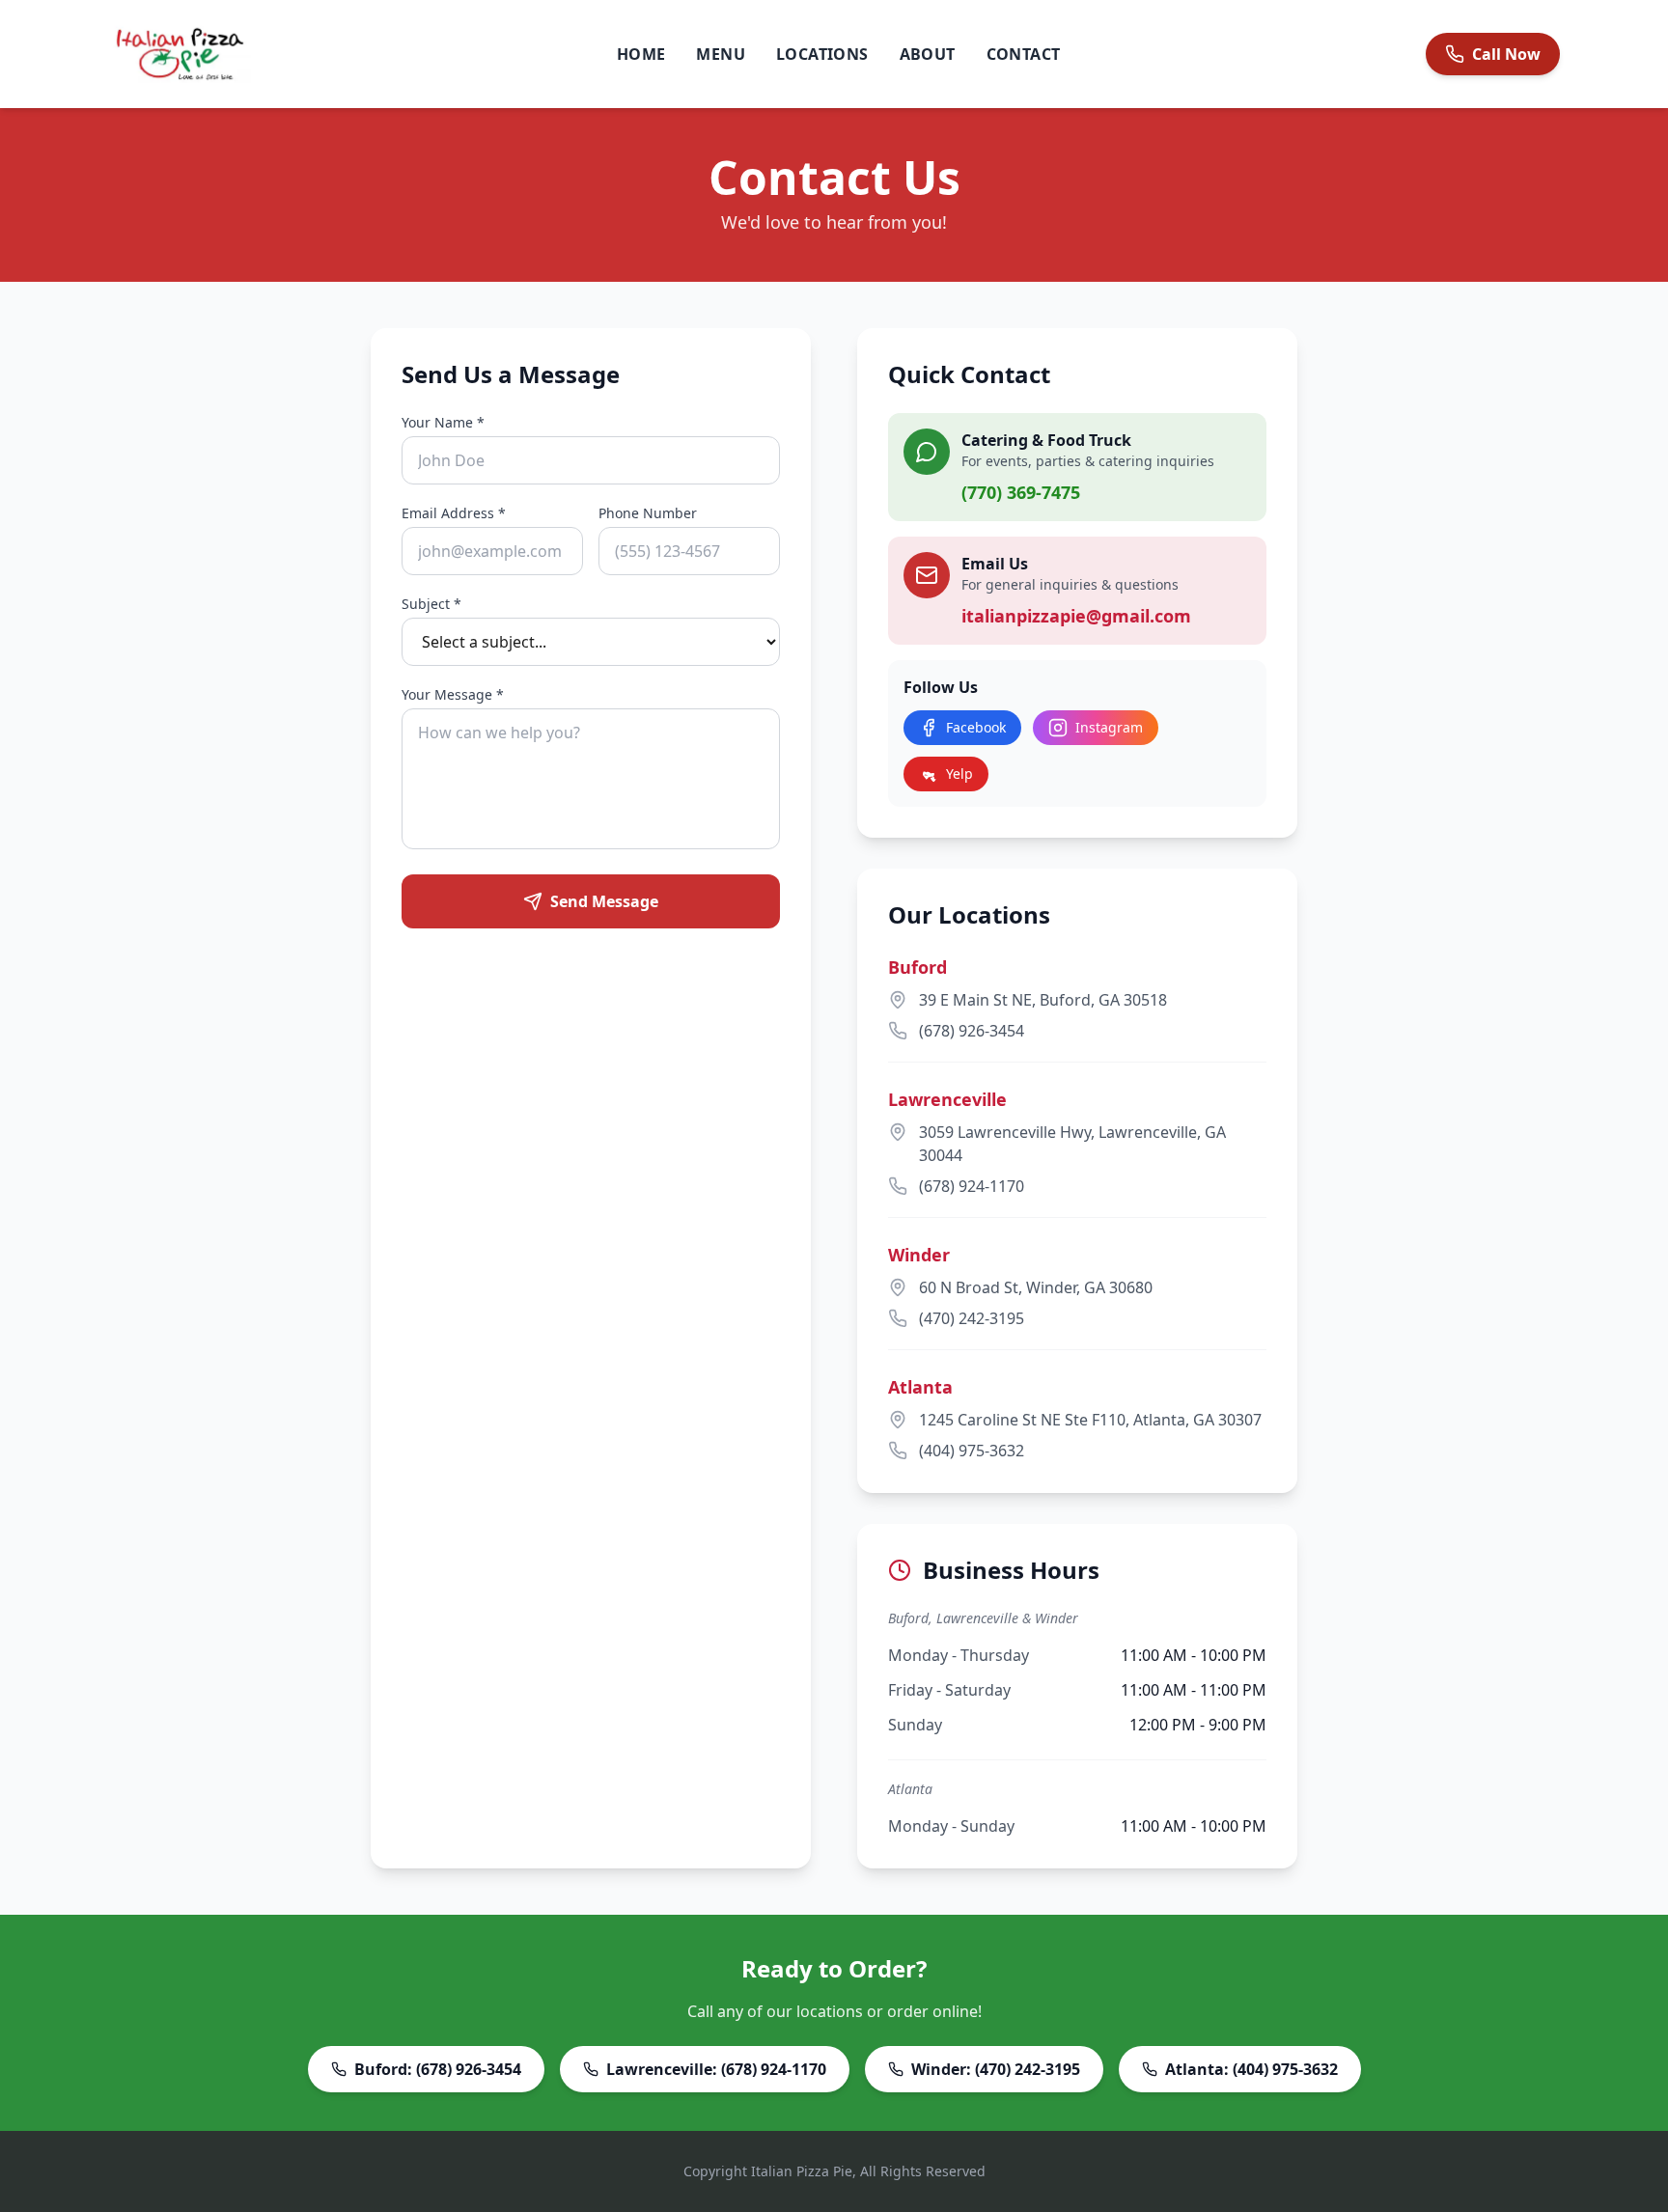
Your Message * (453, 694)
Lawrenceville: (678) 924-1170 (716, 2069)
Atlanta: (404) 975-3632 (1251, 2069)
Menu (721, 54)
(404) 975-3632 (972, 1451)
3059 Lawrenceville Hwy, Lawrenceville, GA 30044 (1072, 1144)
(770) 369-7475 (1021, 492)
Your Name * (443, 422)
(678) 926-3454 (972, 1031)
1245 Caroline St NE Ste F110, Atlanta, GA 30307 (1090, 1420)
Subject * (431, 604)
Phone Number (648, 513)
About (928, 54)
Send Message (604, 901)
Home (641, 54)
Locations (822, 54)
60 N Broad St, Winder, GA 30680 (1036, 1287)
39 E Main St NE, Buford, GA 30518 (1043, 1000)
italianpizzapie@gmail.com (1076, 616)
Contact (1024, 54)
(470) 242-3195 (972, 1318)
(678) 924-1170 (972, 1186)
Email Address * (454, 513)
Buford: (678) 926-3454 (438, 2069)
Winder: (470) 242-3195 (996, 2069)
